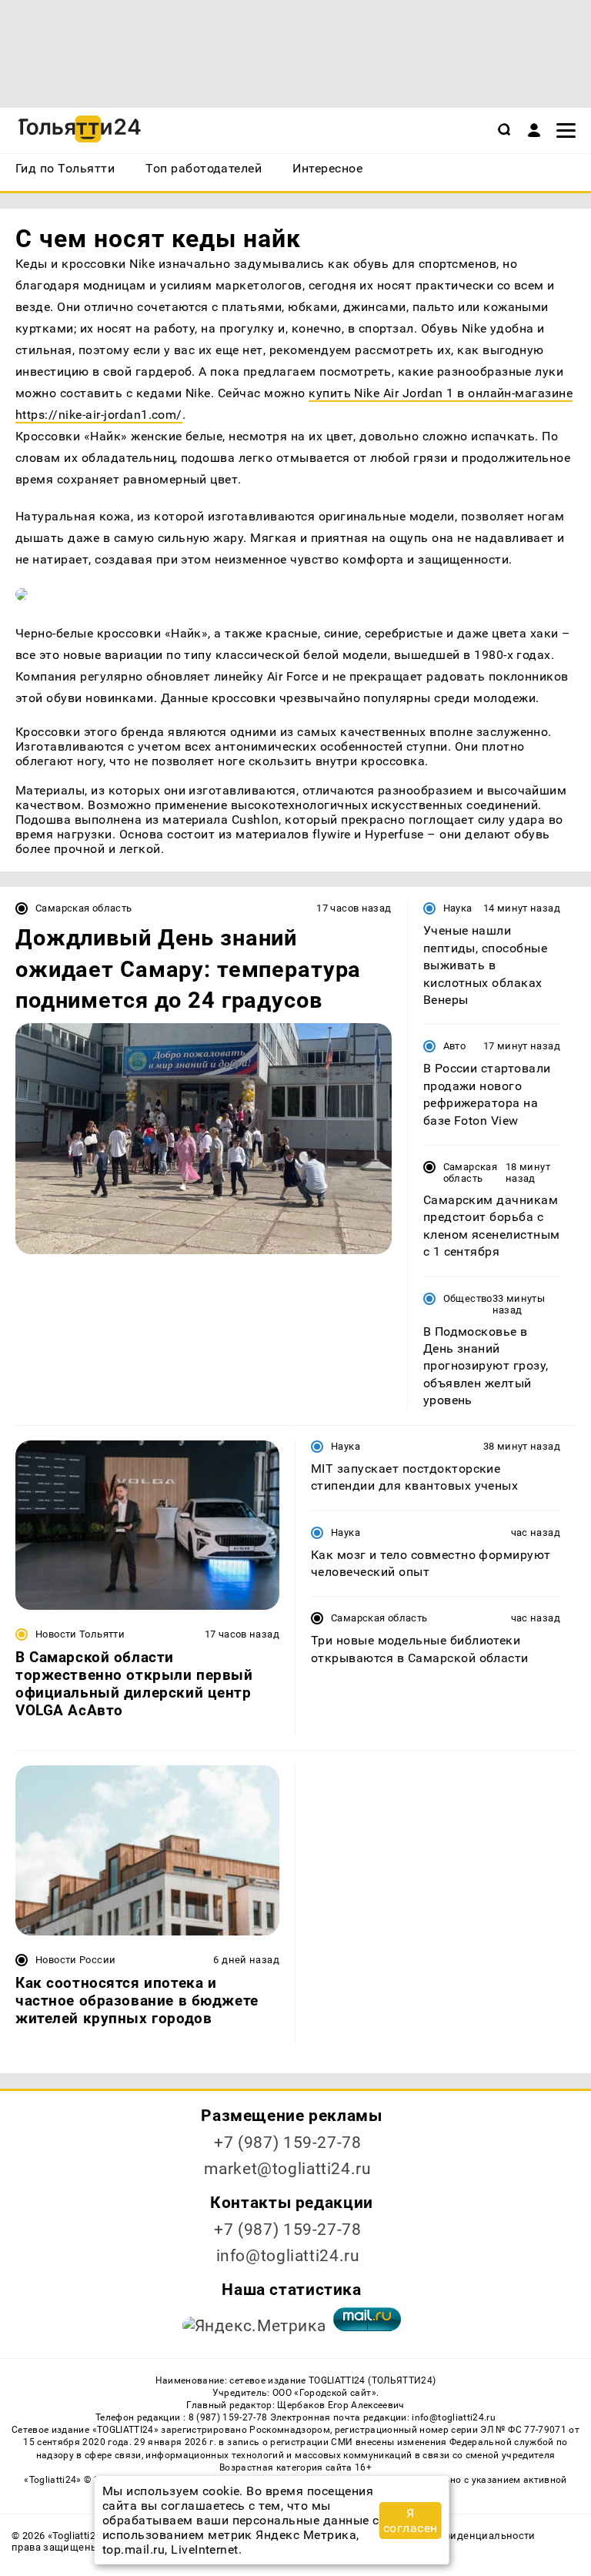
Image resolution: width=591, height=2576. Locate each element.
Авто (455, 1046)
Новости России (75, 1960)
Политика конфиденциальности (454, 2536)
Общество (468, 1298)
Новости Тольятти (80, 1634)
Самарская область (84, 908)
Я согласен (411, 2521)
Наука (458, 908)
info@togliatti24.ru (288, 2256)
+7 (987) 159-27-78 (287, 2143)
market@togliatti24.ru (287, 2169)
